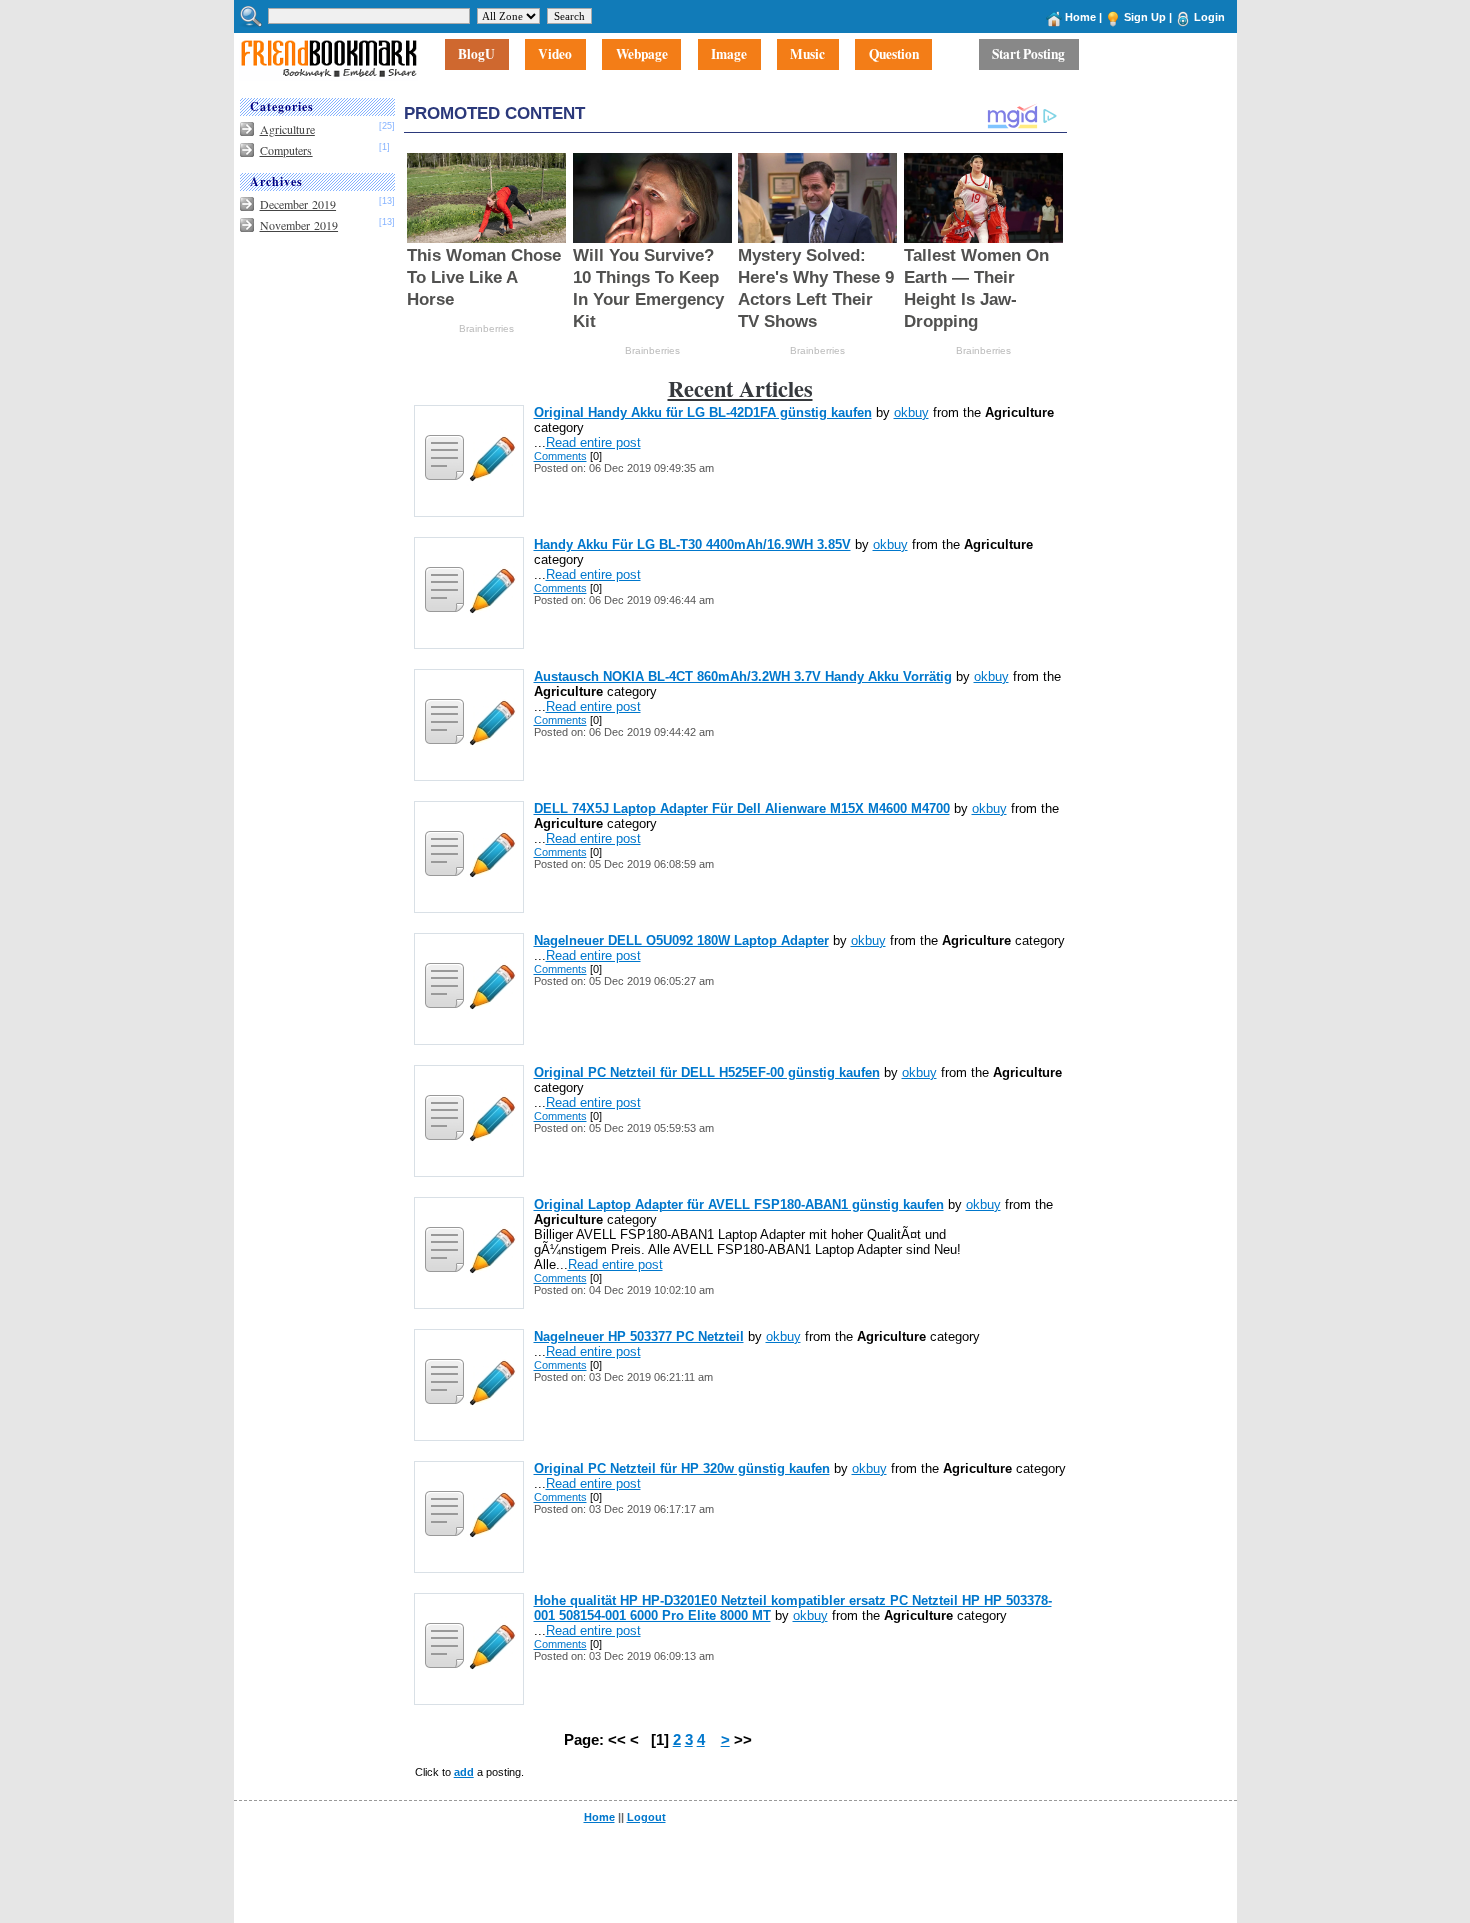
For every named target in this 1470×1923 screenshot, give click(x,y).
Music (807, 55)
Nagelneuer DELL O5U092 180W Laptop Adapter (681, 940)
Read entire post (593, 442)
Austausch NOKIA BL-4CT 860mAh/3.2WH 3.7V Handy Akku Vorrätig (743, 676)
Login (1209, 17)
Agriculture (287, 129)
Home (1080, 17)
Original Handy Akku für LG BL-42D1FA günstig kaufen (703, 412)
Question (894, 55)
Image (729, 55)
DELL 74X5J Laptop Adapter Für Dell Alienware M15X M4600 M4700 (742, 808)
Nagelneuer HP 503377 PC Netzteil (639, 1336)
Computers (286, 150)
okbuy (911, 412)
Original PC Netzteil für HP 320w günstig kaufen (682, 1468)
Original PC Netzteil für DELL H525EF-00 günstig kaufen (707, 1072)
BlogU (476, 55)
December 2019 (298, 204)
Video (555, 55)
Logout (646, 1817)
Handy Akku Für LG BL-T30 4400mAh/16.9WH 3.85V (692, 544)
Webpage (642, 55)
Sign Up (1145, 17)
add (464, 1772)
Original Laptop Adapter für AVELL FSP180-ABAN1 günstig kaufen (739, 1204)
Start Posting (1028, 55)
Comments (560, 456)
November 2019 (299, 225)
